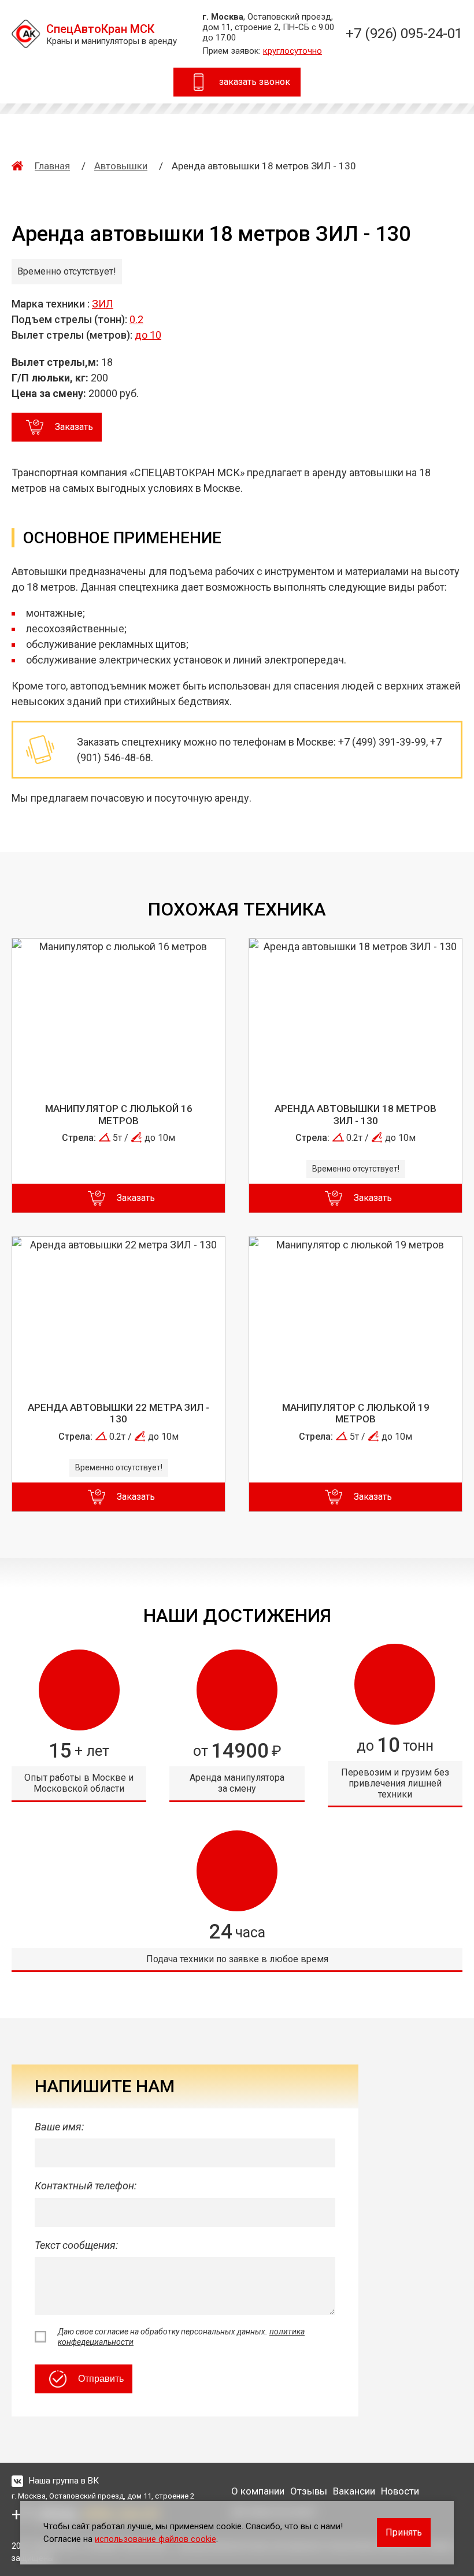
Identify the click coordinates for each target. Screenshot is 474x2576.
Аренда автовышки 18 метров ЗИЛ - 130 (355, 1114)
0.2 (136, 319)
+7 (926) (404, 34)
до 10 (148, 335)
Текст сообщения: (76, 2245)
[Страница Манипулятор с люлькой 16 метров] (118, 1013)
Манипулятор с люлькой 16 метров (119, 1114)
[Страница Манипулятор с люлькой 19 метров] (355, 1311)
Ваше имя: (59, 2127)
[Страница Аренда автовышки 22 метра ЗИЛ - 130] (118, 1311)
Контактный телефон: (86, 2186)
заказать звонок (255, 82)
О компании (258, 2491)
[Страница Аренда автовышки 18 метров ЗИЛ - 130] (355, 1013)
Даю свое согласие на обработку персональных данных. (181, 2337)
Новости (400, 2491)
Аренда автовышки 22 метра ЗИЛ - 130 (118, 1413)
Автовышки (121, 166)
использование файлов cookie (155, 2539)
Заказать (74, 427)
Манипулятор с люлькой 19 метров (356, 1413)
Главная (52, 166)
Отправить (101, 2379)
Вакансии (354, 2491)
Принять (404, 2532)
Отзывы (309, 2491)
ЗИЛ (103, 304)
